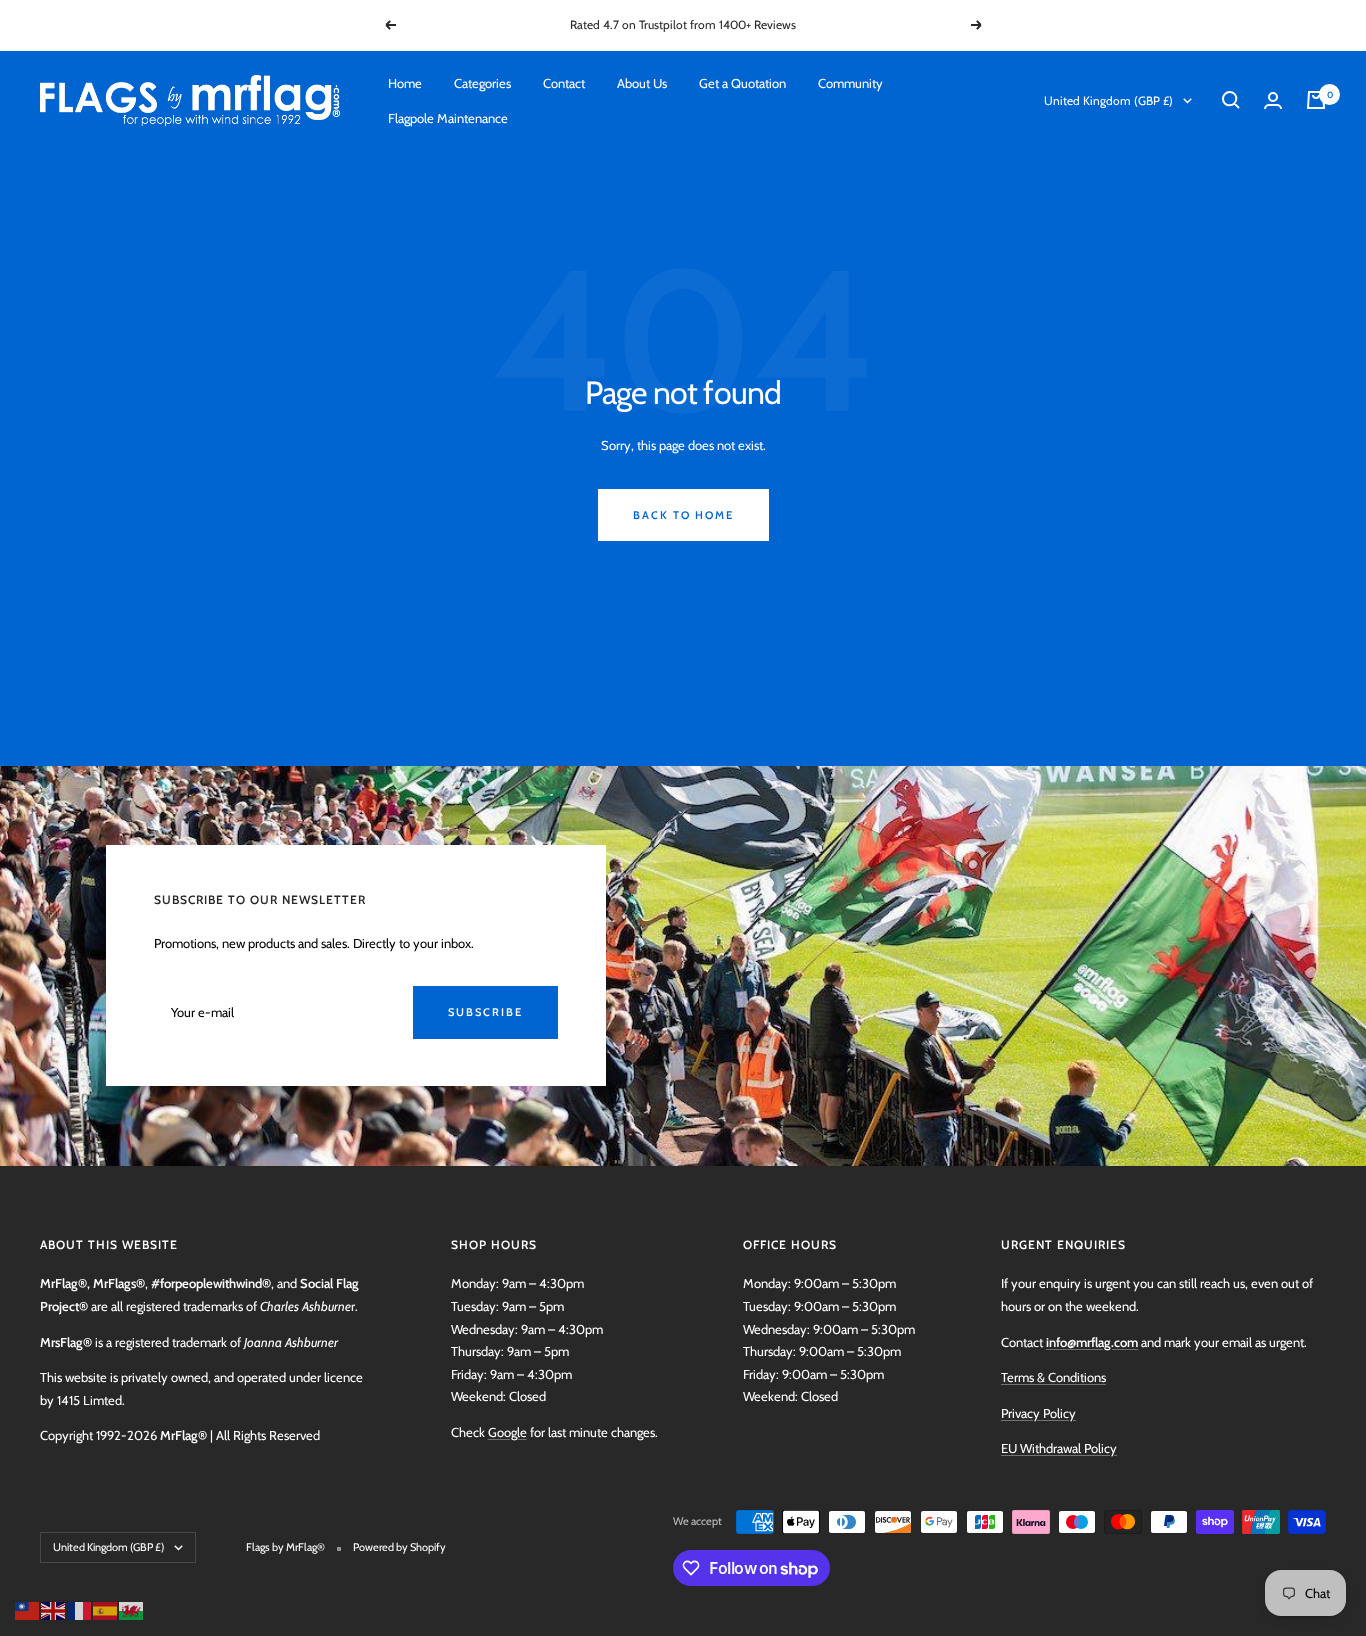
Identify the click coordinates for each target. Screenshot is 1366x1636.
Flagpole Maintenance (448, 117)
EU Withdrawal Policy (1059, 1448)
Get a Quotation (742, 83)
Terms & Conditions (1053, 1377)
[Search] (1231, 100)
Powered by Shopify (399, 1547)
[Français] (80, 1609)
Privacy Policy (1038, 1413)
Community (850, 83)
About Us (642, 83)
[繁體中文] (28, 1609)
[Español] (106, 1609)
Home (405, 83)
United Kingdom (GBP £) (1108, 100)
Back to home (683, 515)
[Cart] (1316, 100)
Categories (482, 83)
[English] (54, 1609)
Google (507, 1432)
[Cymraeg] (132, 1609)
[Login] (1273, 100)
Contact (564, 83)
